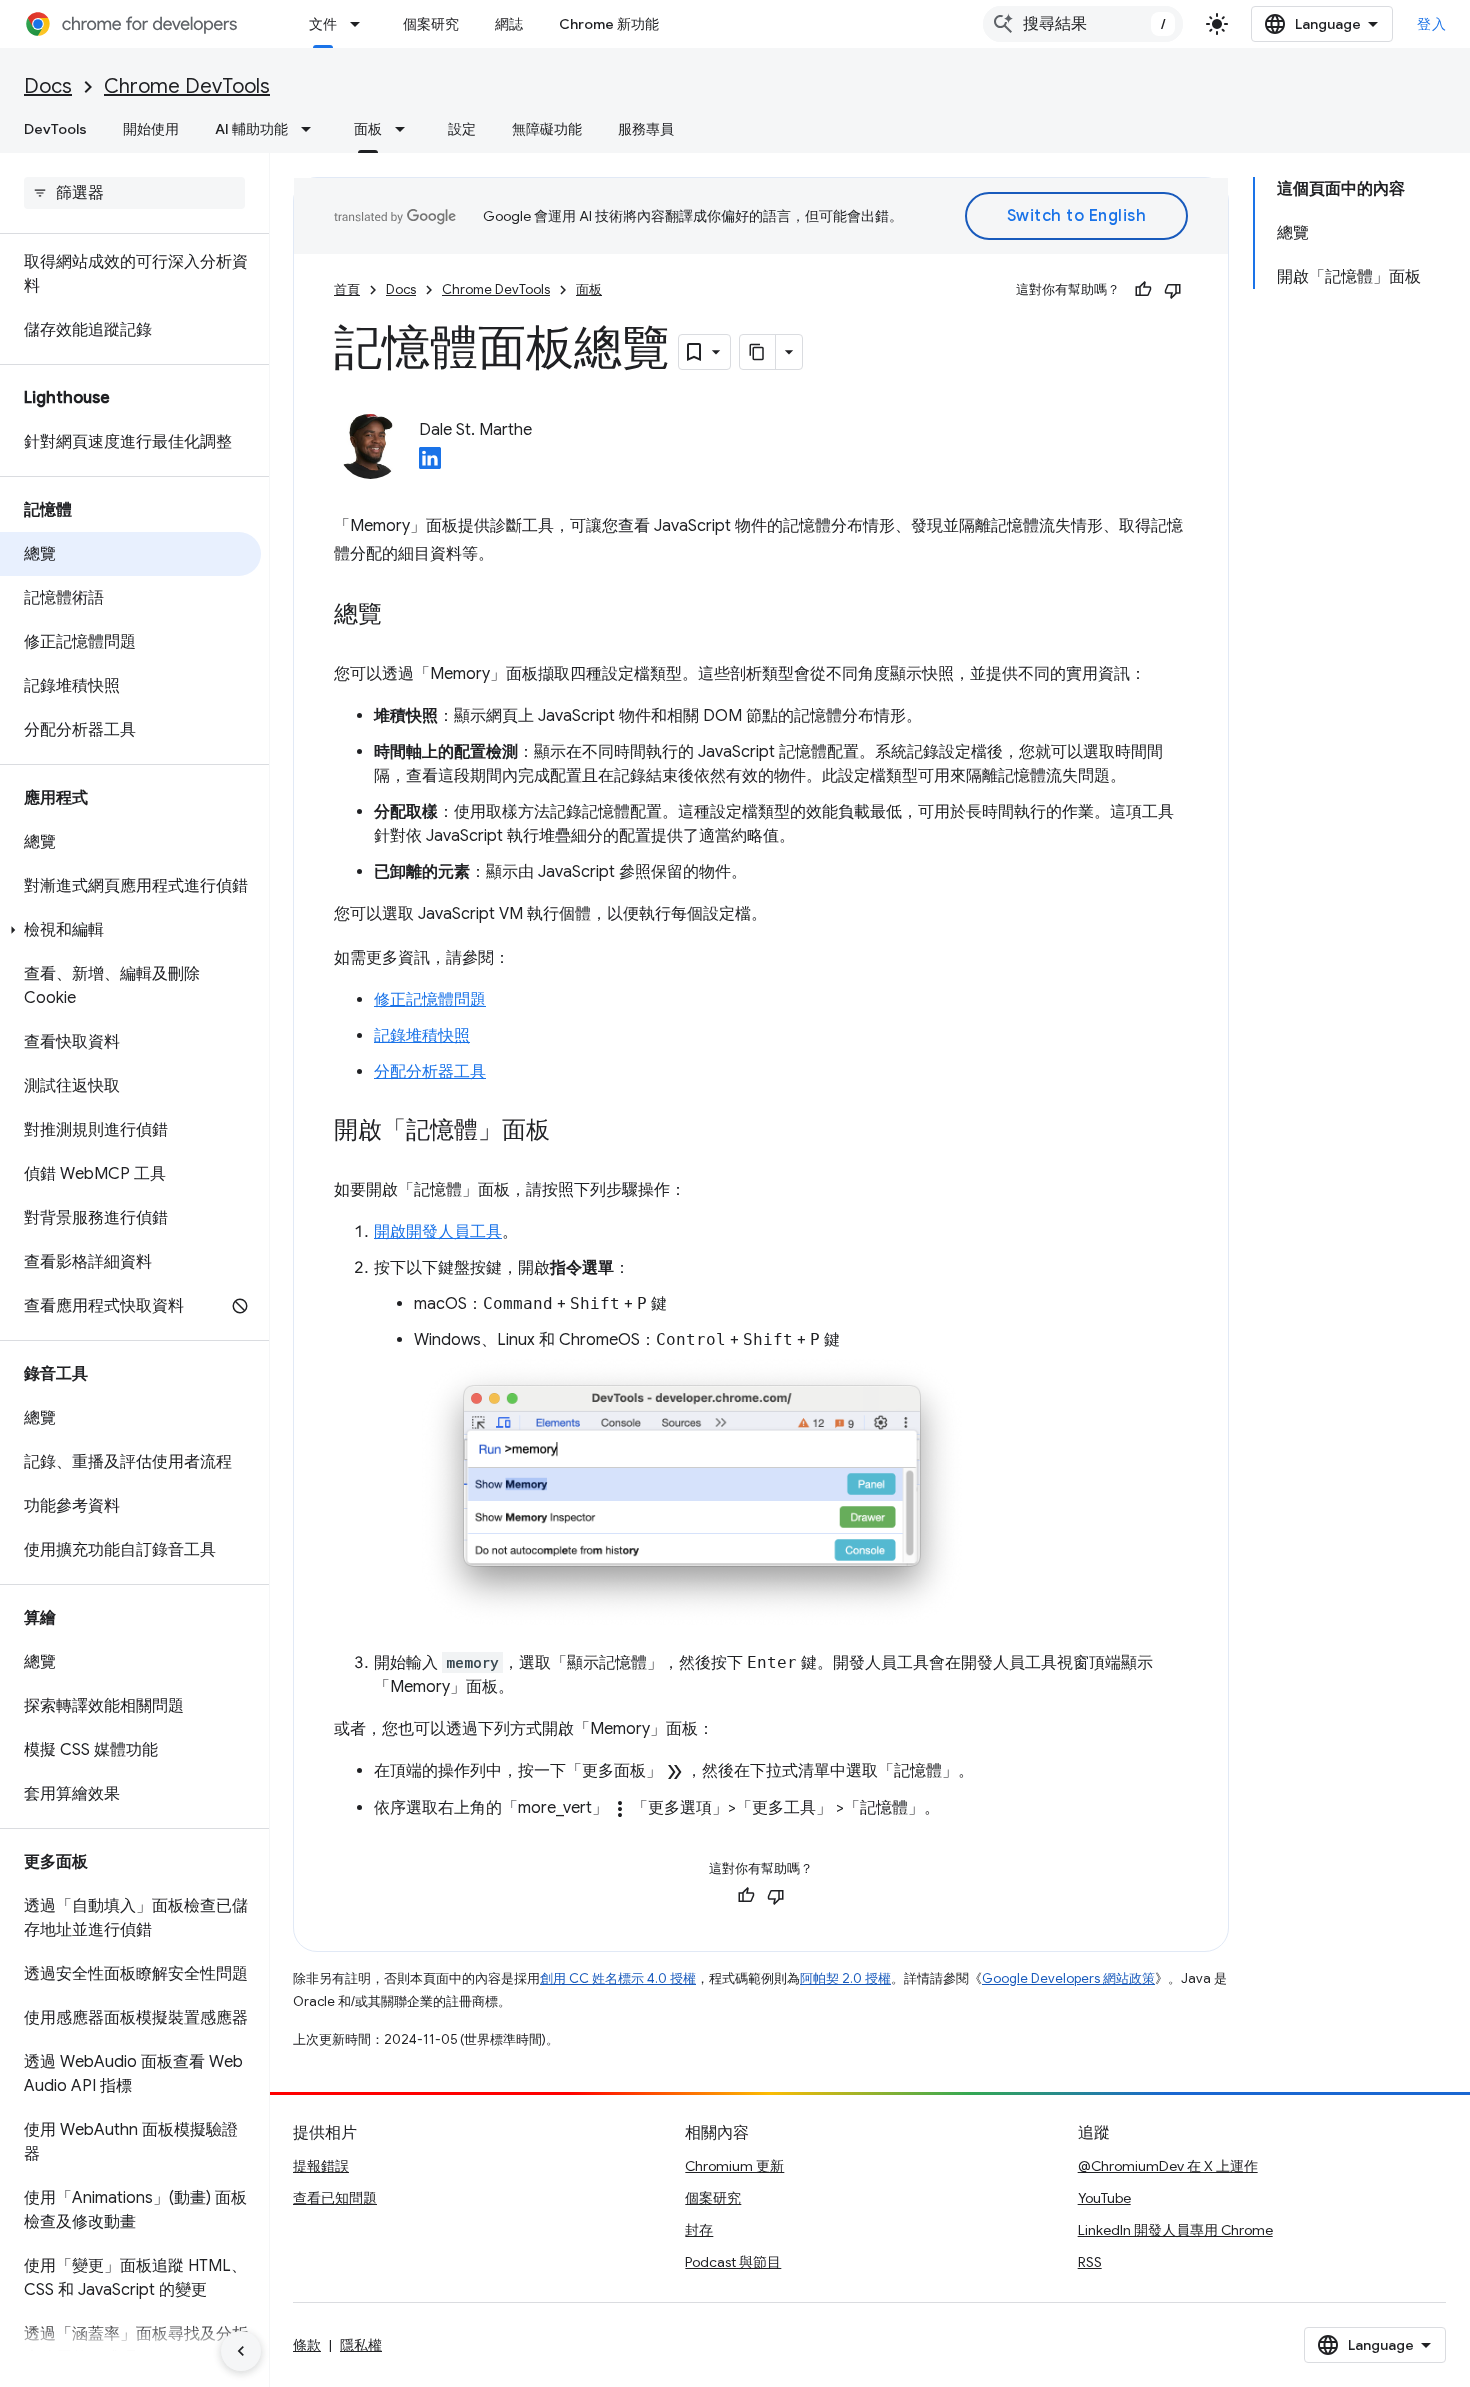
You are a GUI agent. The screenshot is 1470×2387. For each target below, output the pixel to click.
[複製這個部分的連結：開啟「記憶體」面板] (570, 1132)
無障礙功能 (547, 129)
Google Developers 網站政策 (1068, 1978)
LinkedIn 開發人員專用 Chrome (1175, 2230)
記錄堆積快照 (422, 1036)
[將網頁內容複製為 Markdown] (758, 352)
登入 (1431, 24)
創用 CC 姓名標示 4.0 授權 (618, 1978)
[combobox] (1083, 24)
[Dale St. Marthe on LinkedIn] (430, 464)
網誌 (509, 24)
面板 (368, 129)
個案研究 (431, 24)
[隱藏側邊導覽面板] (241, 2351)
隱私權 (361, 2345)
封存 (699, 2230)
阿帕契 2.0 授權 (845, 1978)
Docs (48, 86)
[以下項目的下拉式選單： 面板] (406, 129)
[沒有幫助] (1173, 290)
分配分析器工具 (430, 1072)
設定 (462, 129)
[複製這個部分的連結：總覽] (402, 616)
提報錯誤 (321, 2166)
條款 (307, 2345)
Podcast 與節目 (733, 2262)
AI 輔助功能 (251, 129)
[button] (130, 930)
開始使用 (151, 129)
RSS (1090, 2262)
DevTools (55, 129)
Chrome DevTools (187, 86)
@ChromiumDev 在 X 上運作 (1168, 2166)
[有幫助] (1143, 290)
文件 (323, 24)
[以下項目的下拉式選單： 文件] (361, 24)
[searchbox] (134, 193)
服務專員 (646, 129)
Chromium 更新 (734, 2166)
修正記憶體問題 (430, 1000)
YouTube (1104, 2198)
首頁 (347, 289)
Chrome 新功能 (609, 24)
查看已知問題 (335, 2198)
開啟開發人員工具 (438, 1232)
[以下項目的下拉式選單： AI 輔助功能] (312, 129)
